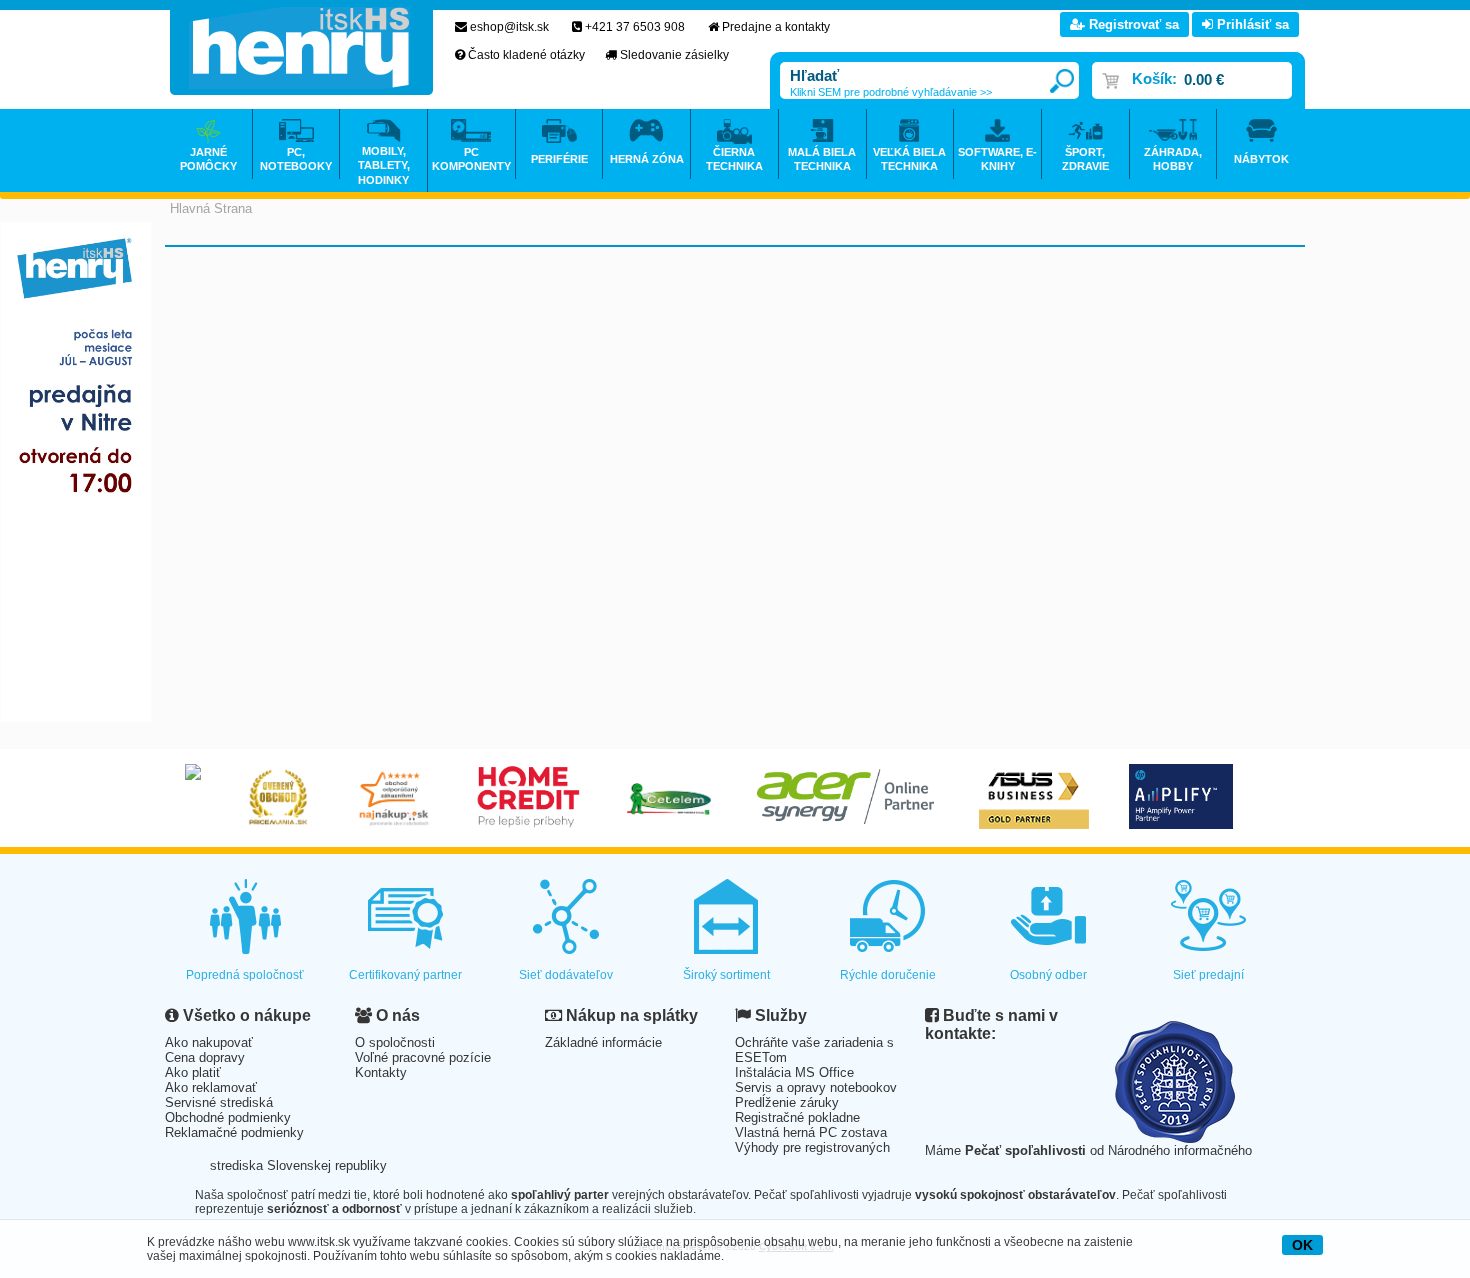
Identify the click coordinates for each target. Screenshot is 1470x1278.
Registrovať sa (1132, 24)
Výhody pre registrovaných (812, 1147)
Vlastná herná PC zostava (811, 1132)
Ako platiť (193, 1072)
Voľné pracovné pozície (423, 1057)
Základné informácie (603, 1042)
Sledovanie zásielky (674, 55)
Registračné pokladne (797, 1117)
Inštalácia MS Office (794, 1072)
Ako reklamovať (211, 1087)
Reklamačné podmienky (234, 1132)
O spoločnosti (395, 1042)
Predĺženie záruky (787, 1102)
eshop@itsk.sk (509, 27)
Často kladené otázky (526, 55)
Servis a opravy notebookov (816, 1087)
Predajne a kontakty (776, 27)
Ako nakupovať (209, 1042)
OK (1302, 1245)
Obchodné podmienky (228, 1117)
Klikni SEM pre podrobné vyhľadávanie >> (891, 92)
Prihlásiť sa (1251, 24)
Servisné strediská (219, 1102)
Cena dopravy (205, 1057)
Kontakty (381, 1072)
